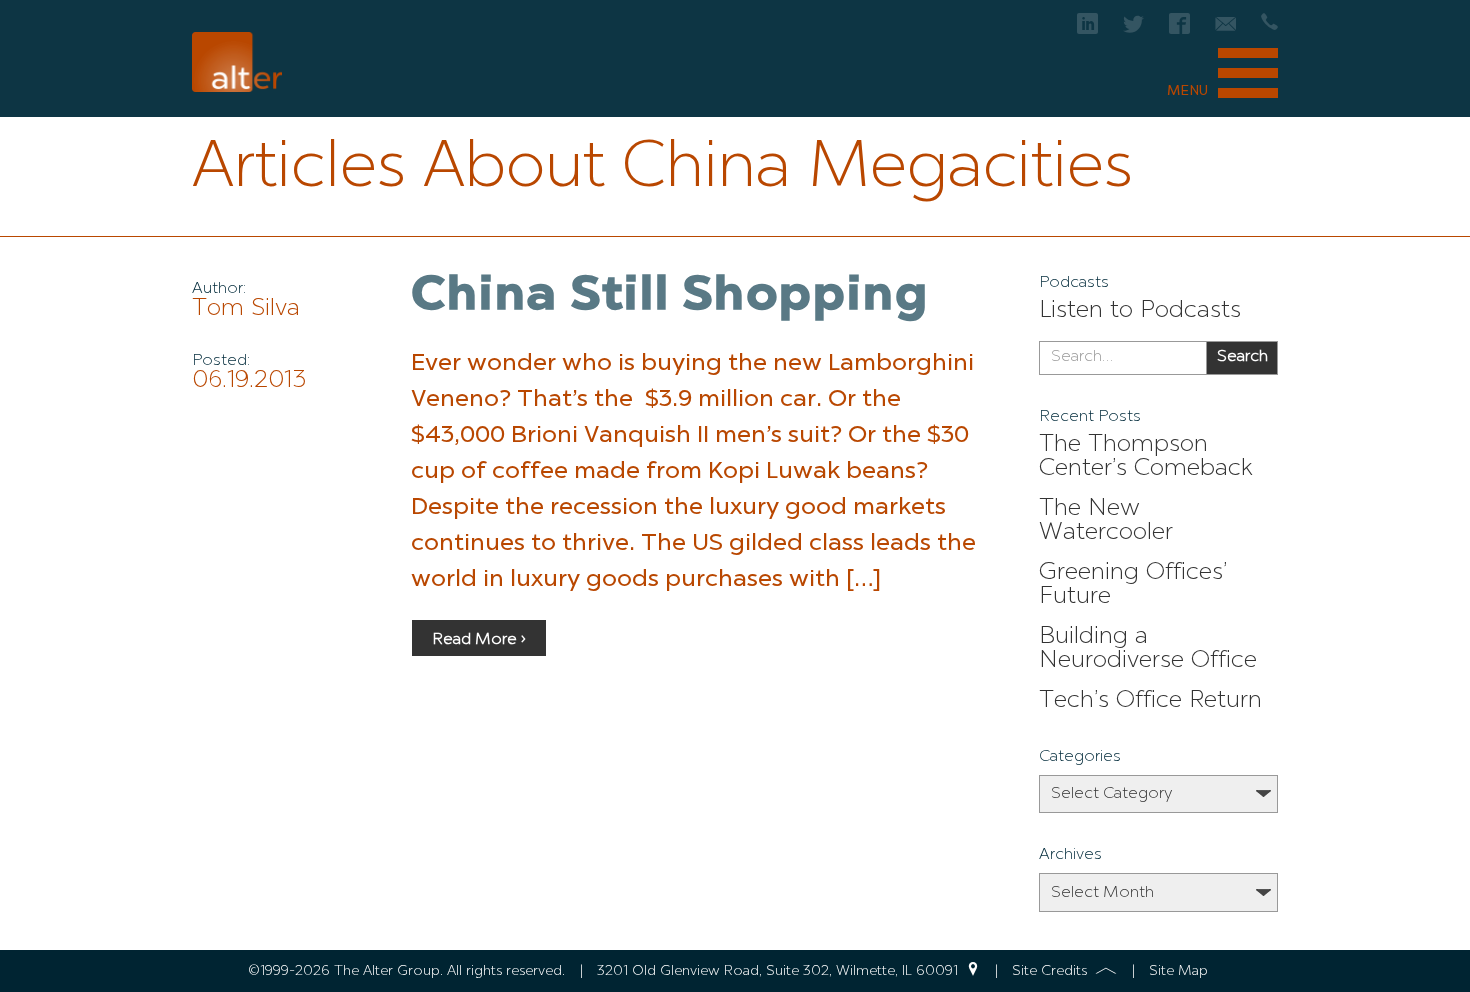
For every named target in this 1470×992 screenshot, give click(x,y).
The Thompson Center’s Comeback (1146, 457)
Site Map (1178, 971)
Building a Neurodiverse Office (1148, 649)
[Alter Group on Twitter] (1133, 29)
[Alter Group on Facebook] (1179, 29)
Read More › (479, 640)
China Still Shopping (670, 297)
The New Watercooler (1106, 521)
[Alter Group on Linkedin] (1087, 29)
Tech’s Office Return (1150, 701)
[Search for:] (1122, 358)
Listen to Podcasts (1140, 311)
